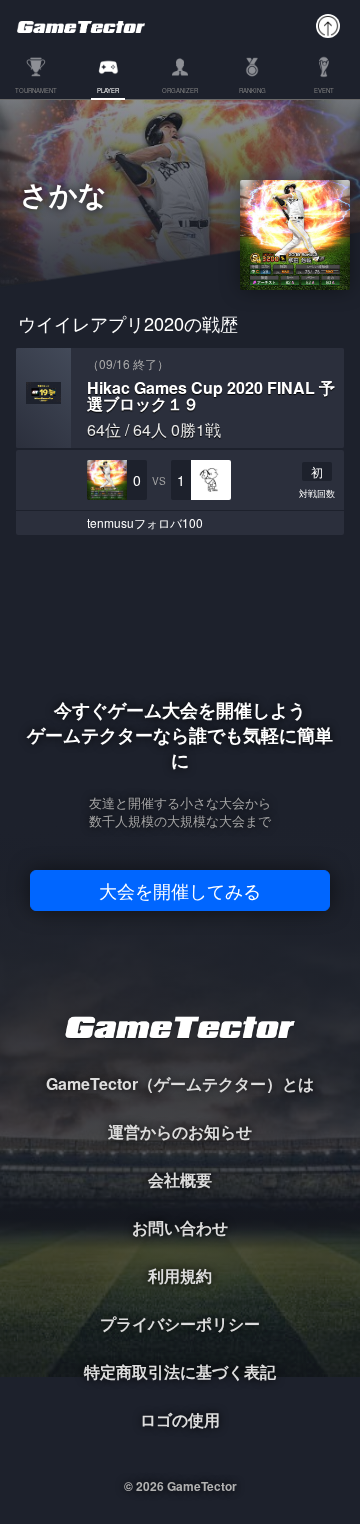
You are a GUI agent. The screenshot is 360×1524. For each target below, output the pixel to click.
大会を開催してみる (180, 890)
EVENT (324, 91)
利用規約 (180, 1275)
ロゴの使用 (180, 1419)
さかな (63, 197)
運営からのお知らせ (180, 1131)
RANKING (252, 91)
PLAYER (108, 91)
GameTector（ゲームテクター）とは (180, 1083)
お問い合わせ (180, 1227)
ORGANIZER (180, 91)
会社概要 (180, 1179)
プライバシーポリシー (180, 1323)
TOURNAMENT (36, 91)
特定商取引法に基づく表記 (180, 1371)
